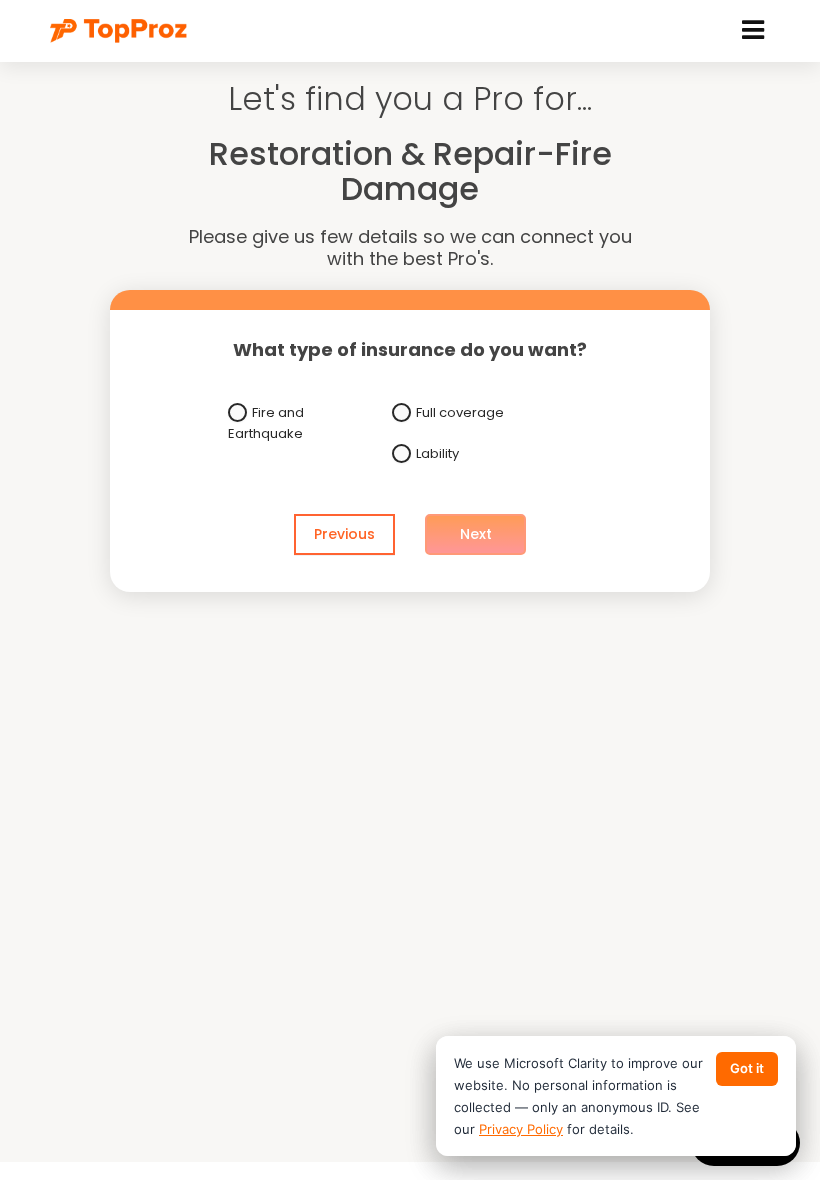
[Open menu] (753, 30)
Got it (747, 1068)
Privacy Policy (521, 1129)
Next (476, 534)
